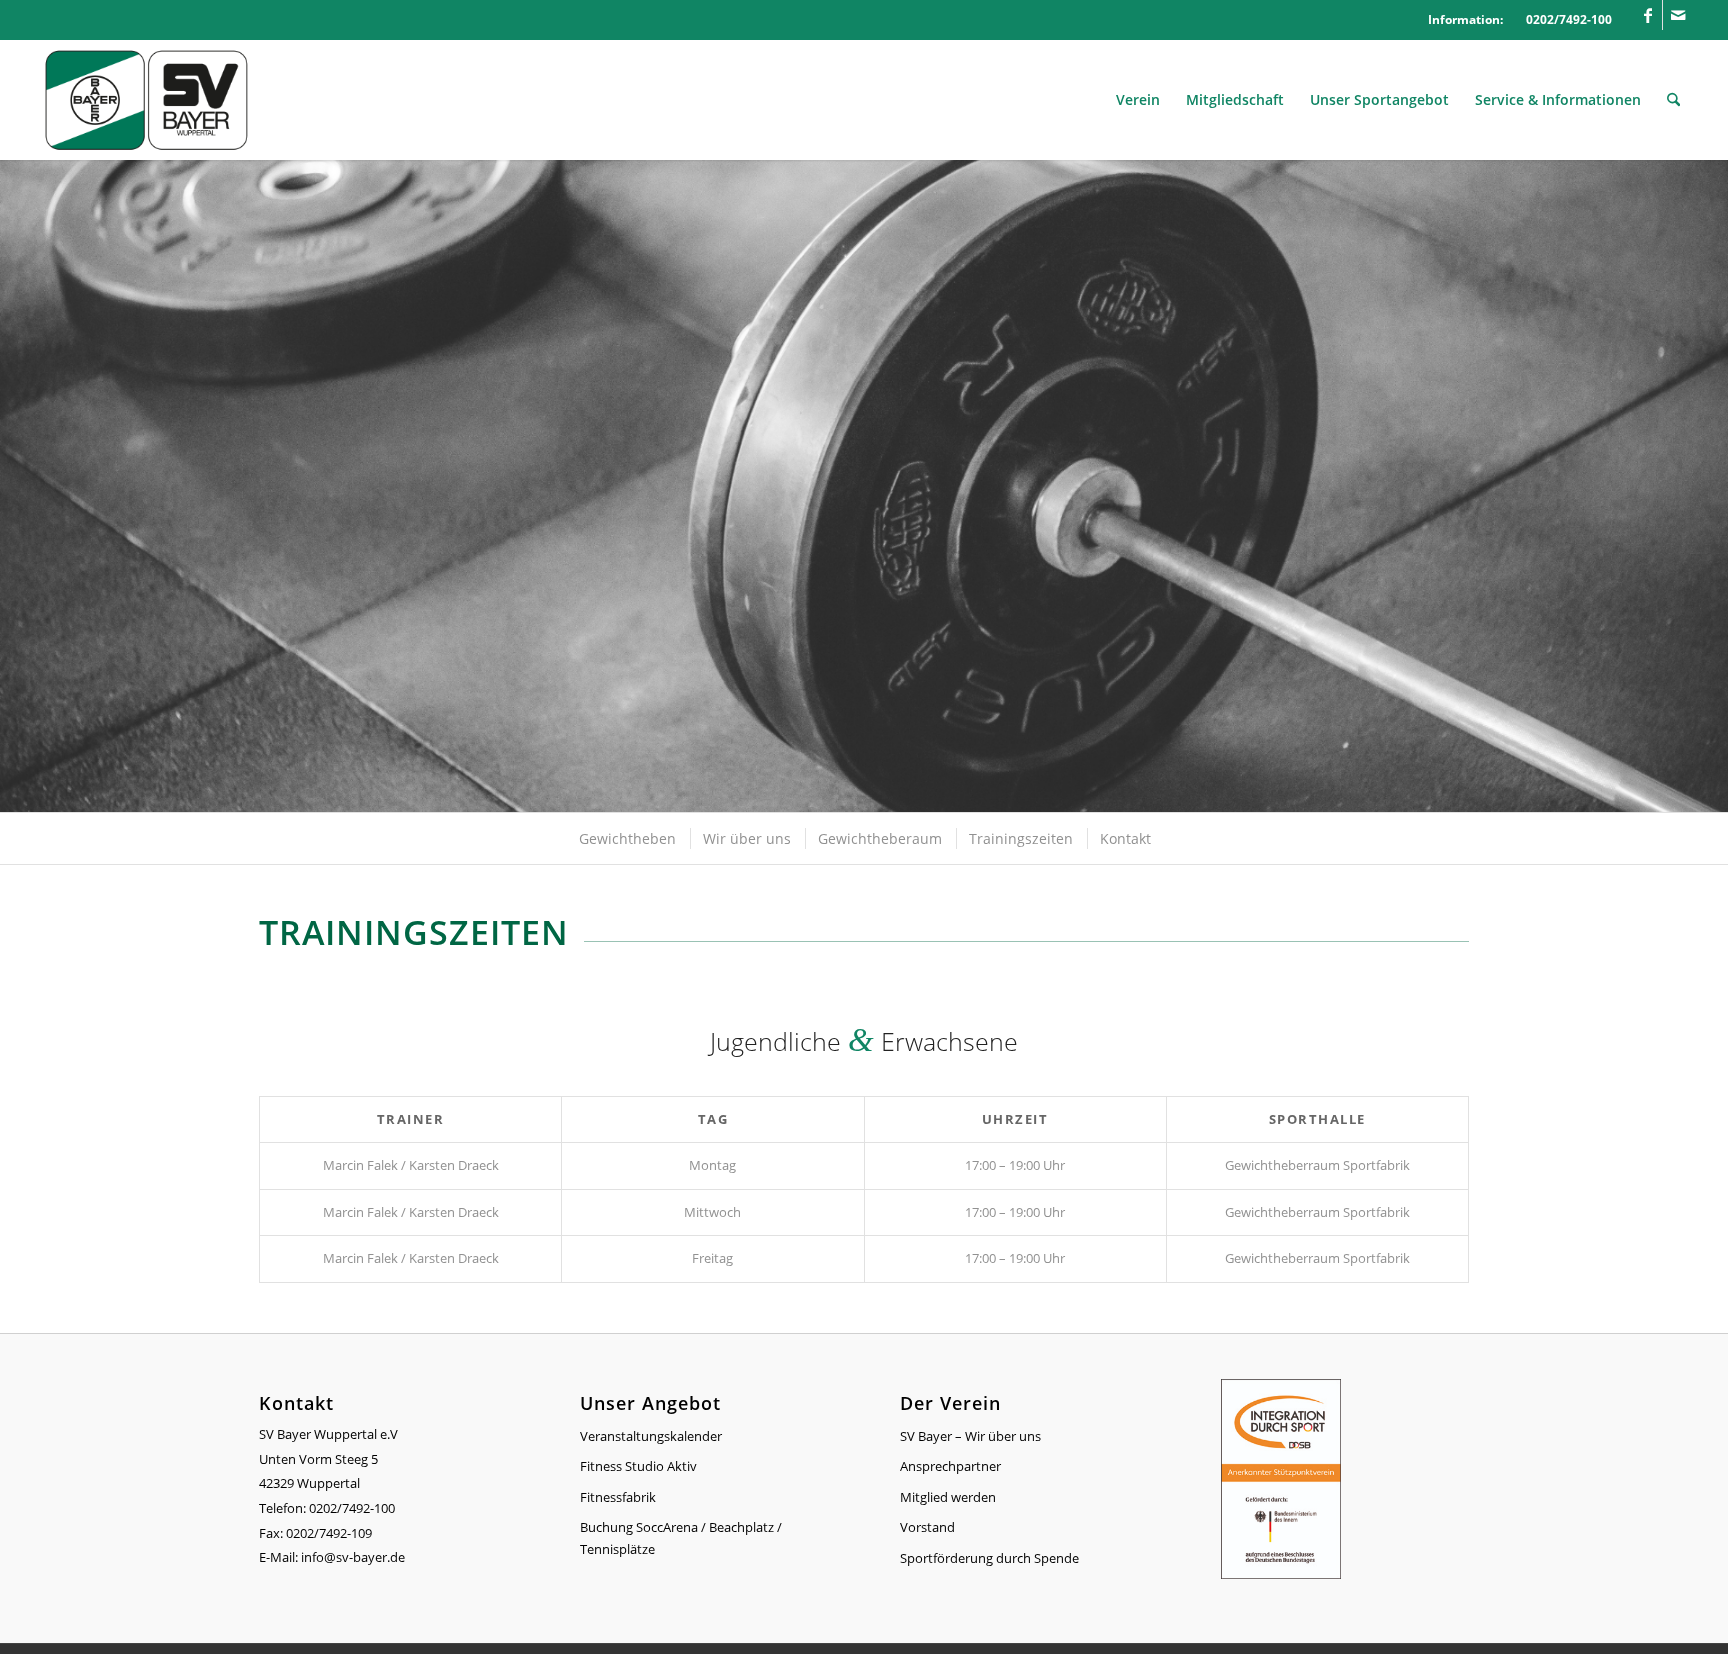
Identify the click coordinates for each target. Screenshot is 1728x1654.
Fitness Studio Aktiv (638, 1466)
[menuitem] (1138, 100)
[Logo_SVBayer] (146, 100)
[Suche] (1673, 100)
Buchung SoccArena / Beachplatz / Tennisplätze (681, 1537)
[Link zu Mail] (1678, 15)
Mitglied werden (948, 1497)
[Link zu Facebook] (1647, 15)
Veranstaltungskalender (651, 1436)
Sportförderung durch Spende (989, 1558)
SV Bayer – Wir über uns (970, 1436)
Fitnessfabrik (618, 1497)
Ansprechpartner (950, 1466)
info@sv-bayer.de (354, 1557)
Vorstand (927, 1527)
